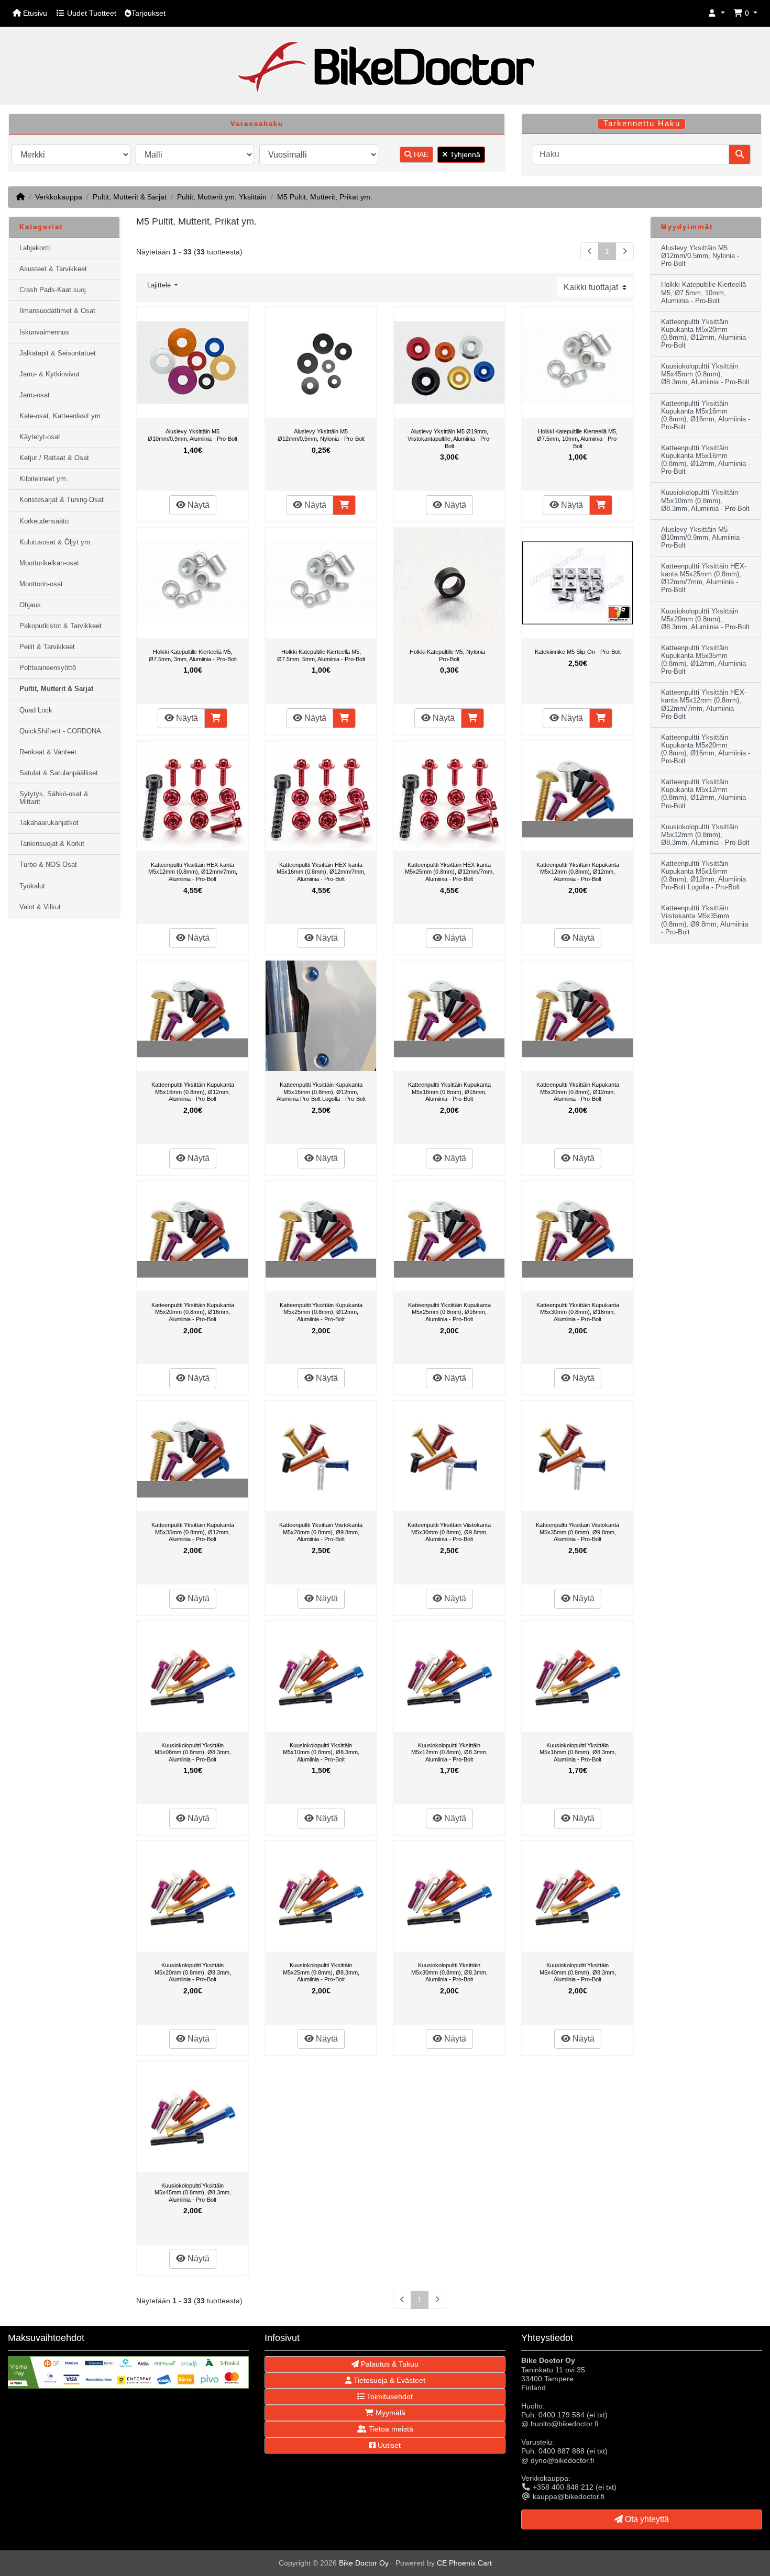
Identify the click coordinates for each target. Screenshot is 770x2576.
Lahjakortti (35, 248)
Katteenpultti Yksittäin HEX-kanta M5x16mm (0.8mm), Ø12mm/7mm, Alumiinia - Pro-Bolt (321, 872)
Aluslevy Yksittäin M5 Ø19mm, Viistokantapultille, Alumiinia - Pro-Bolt (449, 438)
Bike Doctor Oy (364, 2563)
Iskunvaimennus (44, 332)
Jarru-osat (35, 395)
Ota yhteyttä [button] (646, 2519)
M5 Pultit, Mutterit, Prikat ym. (325, 197)
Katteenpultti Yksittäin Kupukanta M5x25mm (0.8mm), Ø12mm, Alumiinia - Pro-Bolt (321, 1312)
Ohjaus (30, 605)
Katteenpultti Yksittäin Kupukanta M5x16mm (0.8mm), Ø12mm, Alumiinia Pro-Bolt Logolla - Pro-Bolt (321, 1092)
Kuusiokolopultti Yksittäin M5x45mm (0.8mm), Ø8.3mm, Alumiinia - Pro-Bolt (193, 2193)
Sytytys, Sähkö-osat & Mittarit (54, 798)
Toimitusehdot (389, 2396)
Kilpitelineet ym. (44, 479)
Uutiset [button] (388, 2445)
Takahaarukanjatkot (49, 823)
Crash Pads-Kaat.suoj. (54, 290)
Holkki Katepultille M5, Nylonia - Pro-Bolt (449, 655)
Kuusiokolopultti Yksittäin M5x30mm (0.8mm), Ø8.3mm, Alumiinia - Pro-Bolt (449, 1972)
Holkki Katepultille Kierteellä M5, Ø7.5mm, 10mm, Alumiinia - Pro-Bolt (578, 438)
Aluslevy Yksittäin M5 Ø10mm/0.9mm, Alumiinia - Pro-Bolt (192, 435)
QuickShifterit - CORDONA (60, 731)
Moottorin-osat (41, 584)
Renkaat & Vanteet (48, 752)
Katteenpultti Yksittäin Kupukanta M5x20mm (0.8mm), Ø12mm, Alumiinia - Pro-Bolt (578, 1092)
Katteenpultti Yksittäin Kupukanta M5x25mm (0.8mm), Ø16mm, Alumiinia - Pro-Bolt (449, 1312)
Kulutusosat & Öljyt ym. (56, 542)
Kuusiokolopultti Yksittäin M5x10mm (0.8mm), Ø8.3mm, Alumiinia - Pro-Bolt (321, 1752)
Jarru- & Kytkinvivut (49, 374)
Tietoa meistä (390, 2429)
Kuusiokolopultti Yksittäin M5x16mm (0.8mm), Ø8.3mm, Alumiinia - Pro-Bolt (578, 1752)
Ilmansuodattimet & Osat (57, 311)
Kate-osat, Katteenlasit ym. (61, 416)
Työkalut (32, 886)
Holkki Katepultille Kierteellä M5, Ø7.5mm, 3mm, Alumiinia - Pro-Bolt (193, 655)
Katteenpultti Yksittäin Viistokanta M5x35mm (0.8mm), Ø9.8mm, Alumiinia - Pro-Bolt (577, 1532)
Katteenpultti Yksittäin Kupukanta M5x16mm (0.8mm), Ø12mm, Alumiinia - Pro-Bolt (193, 1092)
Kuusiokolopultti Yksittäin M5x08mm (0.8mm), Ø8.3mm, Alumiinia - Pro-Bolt (193, 1752)
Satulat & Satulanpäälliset (59, 773)
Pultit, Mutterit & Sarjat (130, 197)
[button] (717, 13)
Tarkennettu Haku (642, 124)
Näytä (197, 505)
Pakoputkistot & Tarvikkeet (60, 626)
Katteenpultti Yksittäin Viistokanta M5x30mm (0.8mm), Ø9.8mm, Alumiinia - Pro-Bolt (449, 1532)
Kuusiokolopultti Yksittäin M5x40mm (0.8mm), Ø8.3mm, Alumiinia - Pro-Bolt (578, 1972)
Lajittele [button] (160, 285)
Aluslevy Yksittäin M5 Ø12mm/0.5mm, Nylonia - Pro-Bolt (321, 435)
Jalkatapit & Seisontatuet (58, 353)
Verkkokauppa (59, 197)
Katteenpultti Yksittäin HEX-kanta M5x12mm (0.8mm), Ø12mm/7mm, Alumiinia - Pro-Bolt (193, 872)
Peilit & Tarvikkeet (47, 647)
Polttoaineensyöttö (48, 668)
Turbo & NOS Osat (48, 865)
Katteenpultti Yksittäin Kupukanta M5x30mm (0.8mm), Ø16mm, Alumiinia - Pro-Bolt (578, 1312)
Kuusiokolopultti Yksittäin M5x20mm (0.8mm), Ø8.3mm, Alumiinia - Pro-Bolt (193, 1972)
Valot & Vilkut (40, 907)
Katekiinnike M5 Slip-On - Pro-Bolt (578, 652)
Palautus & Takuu (389, 2364)
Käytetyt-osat (40, 437)
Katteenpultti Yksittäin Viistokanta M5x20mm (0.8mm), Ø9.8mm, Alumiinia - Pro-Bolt (321, 1532)
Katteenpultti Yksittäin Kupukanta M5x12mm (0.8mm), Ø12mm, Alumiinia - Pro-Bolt (578, 872)
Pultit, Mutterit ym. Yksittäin (222, 197)
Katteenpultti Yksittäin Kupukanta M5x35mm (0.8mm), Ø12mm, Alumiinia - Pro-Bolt (193, 1532)
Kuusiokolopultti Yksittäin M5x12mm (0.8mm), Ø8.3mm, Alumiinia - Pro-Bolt (449, 1752)
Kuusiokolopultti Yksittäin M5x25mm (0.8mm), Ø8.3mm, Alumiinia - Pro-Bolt (321, 1972)
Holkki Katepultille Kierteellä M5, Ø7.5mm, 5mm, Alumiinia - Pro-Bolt (321, 655)
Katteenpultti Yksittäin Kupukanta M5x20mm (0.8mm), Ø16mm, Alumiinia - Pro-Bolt (193, 1312)
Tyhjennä (464, 154)
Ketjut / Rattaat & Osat (54, 458)
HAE (420, 154)
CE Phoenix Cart (464, 2563)
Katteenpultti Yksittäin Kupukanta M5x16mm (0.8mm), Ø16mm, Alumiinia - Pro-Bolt (449, 1092)
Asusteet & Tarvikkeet (53, 269)
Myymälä (389, 2413)
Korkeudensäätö (44, 521)
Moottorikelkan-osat (49, 563)
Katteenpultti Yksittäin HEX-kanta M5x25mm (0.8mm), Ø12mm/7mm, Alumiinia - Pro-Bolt (449, 872)
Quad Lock (36, 710)
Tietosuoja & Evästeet (388, 2380)
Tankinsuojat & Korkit (52, 844)
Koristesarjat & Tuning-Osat (62, 500)
